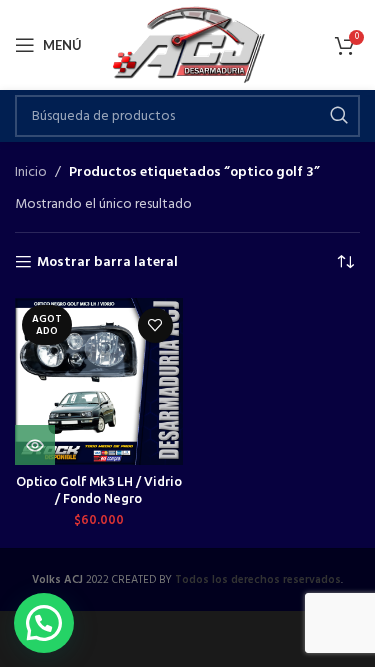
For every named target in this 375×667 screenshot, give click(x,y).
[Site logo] (187, 45)
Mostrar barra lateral (107, 262)
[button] (44, 623)
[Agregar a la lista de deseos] (155, 325)
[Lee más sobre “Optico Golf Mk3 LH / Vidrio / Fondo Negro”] (35, 445)
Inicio (31, 173)
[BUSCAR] (339, 116)
